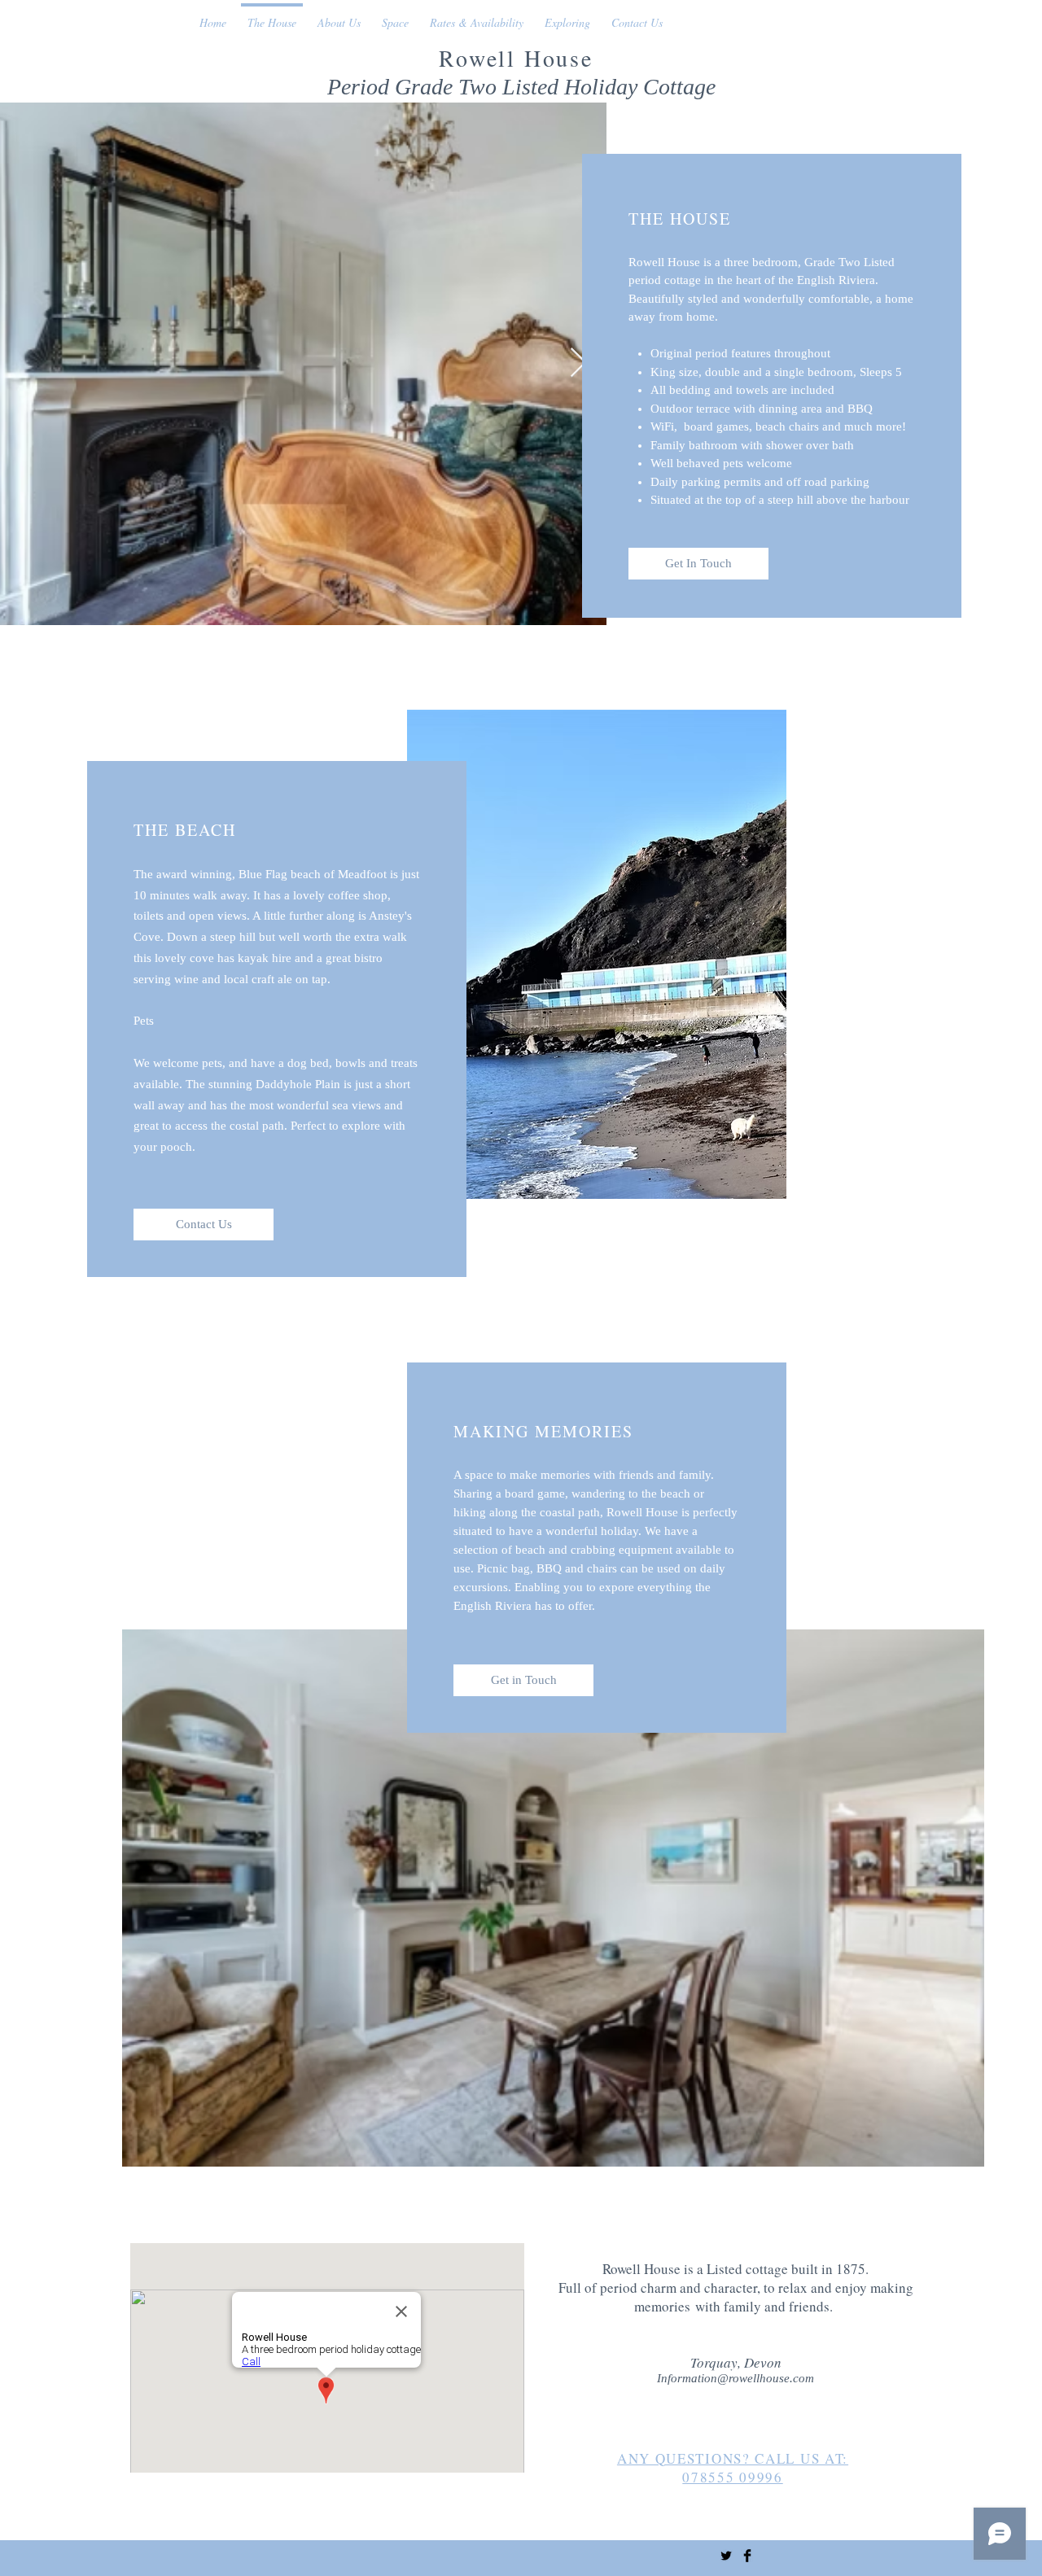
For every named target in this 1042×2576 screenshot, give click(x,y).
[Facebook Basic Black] (747, 2556)
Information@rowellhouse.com (736, 2378)
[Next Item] (578, 363)
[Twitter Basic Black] (726, 2556)
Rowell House (521, 58)
